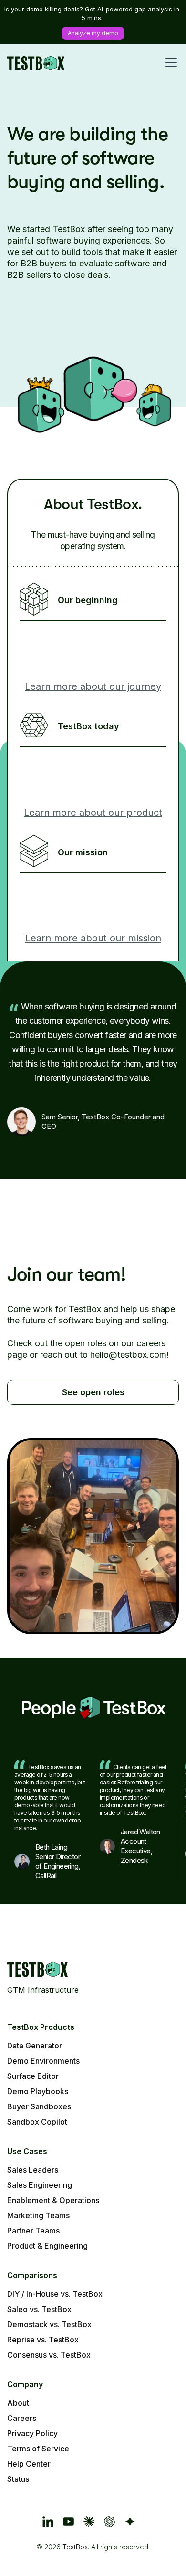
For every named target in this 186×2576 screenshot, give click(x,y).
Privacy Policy (32, 2433)
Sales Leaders (33, 2170)
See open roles (93, 1392)
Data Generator (35, 2046)
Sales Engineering (40, 2185)
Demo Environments (43, 2061)
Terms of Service (38, 2449)
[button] (169, 62)
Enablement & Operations (53, 2200)
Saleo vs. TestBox (39, 2309)
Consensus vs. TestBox (49, 2355)
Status (18, 2479)
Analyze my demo (93, 33)
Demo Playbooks (38, 2091)
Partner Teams (33, 2231)
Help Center (29, 2464)
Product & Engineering (47, 2246)
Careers (22, 2418)
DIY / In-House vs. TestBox (55, 2294)
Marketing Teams (38, 2215)
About (18, 2403)
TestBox (75, 2547)
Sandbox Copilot (37, 2122)
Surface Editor (33, 2076)
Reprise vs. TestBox (43, 2340)
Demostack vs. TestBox (49, 2324)
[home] (36, 62)
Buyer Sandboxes (39, 2106)
